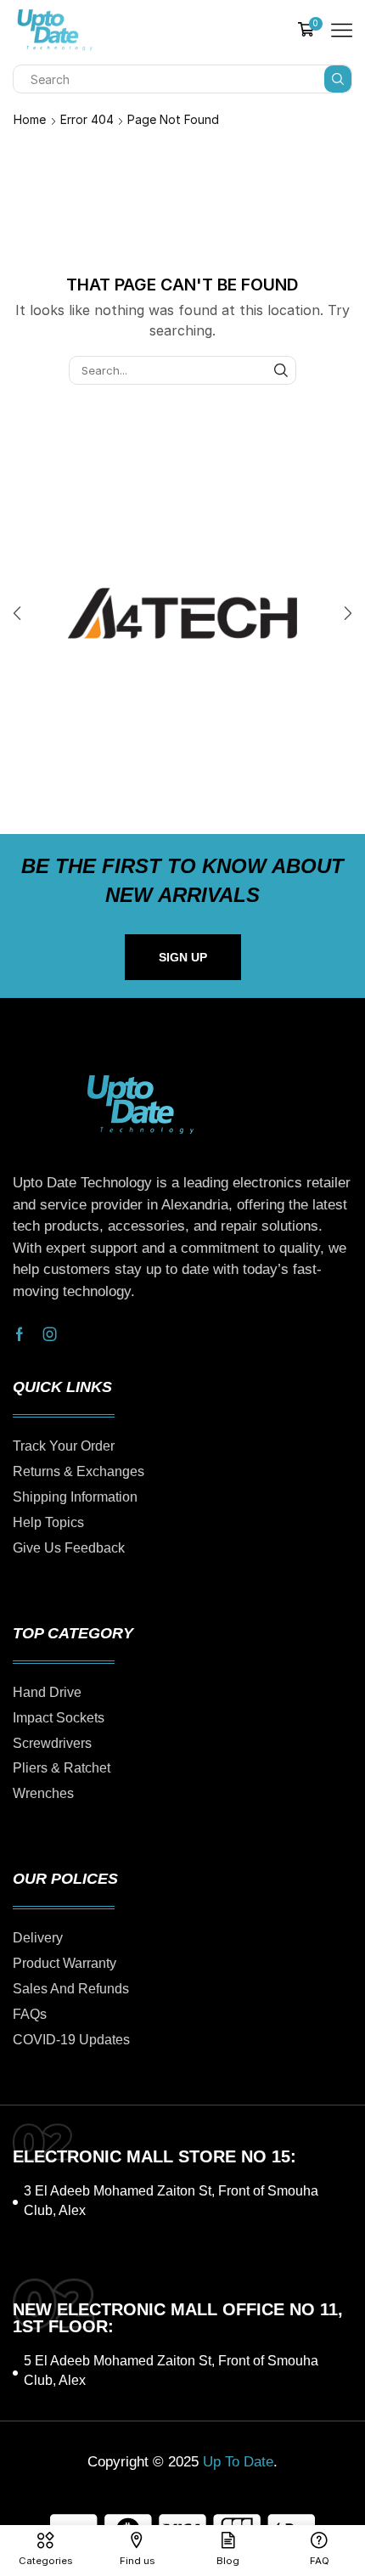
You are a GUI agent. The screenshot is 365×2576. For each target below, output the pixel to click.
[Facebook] (20, 1334)
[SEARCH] (281, 370)
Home (30, 119)
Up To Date (238, 2462)
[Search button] (338, 79)
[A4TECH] (182, 613)
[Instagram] (50, 1334)
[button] (17, 613)
